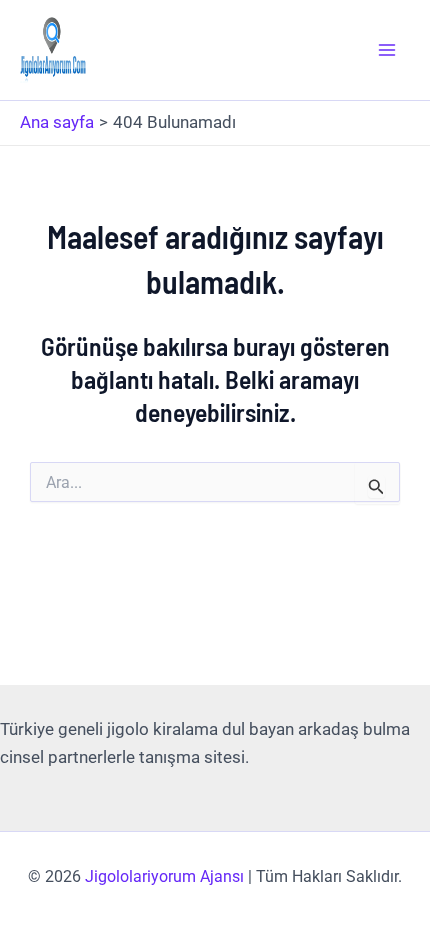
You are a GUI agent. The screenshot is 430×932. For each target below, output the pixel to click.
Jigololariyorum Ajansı (164, 876)
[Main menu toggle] (388, 50)
